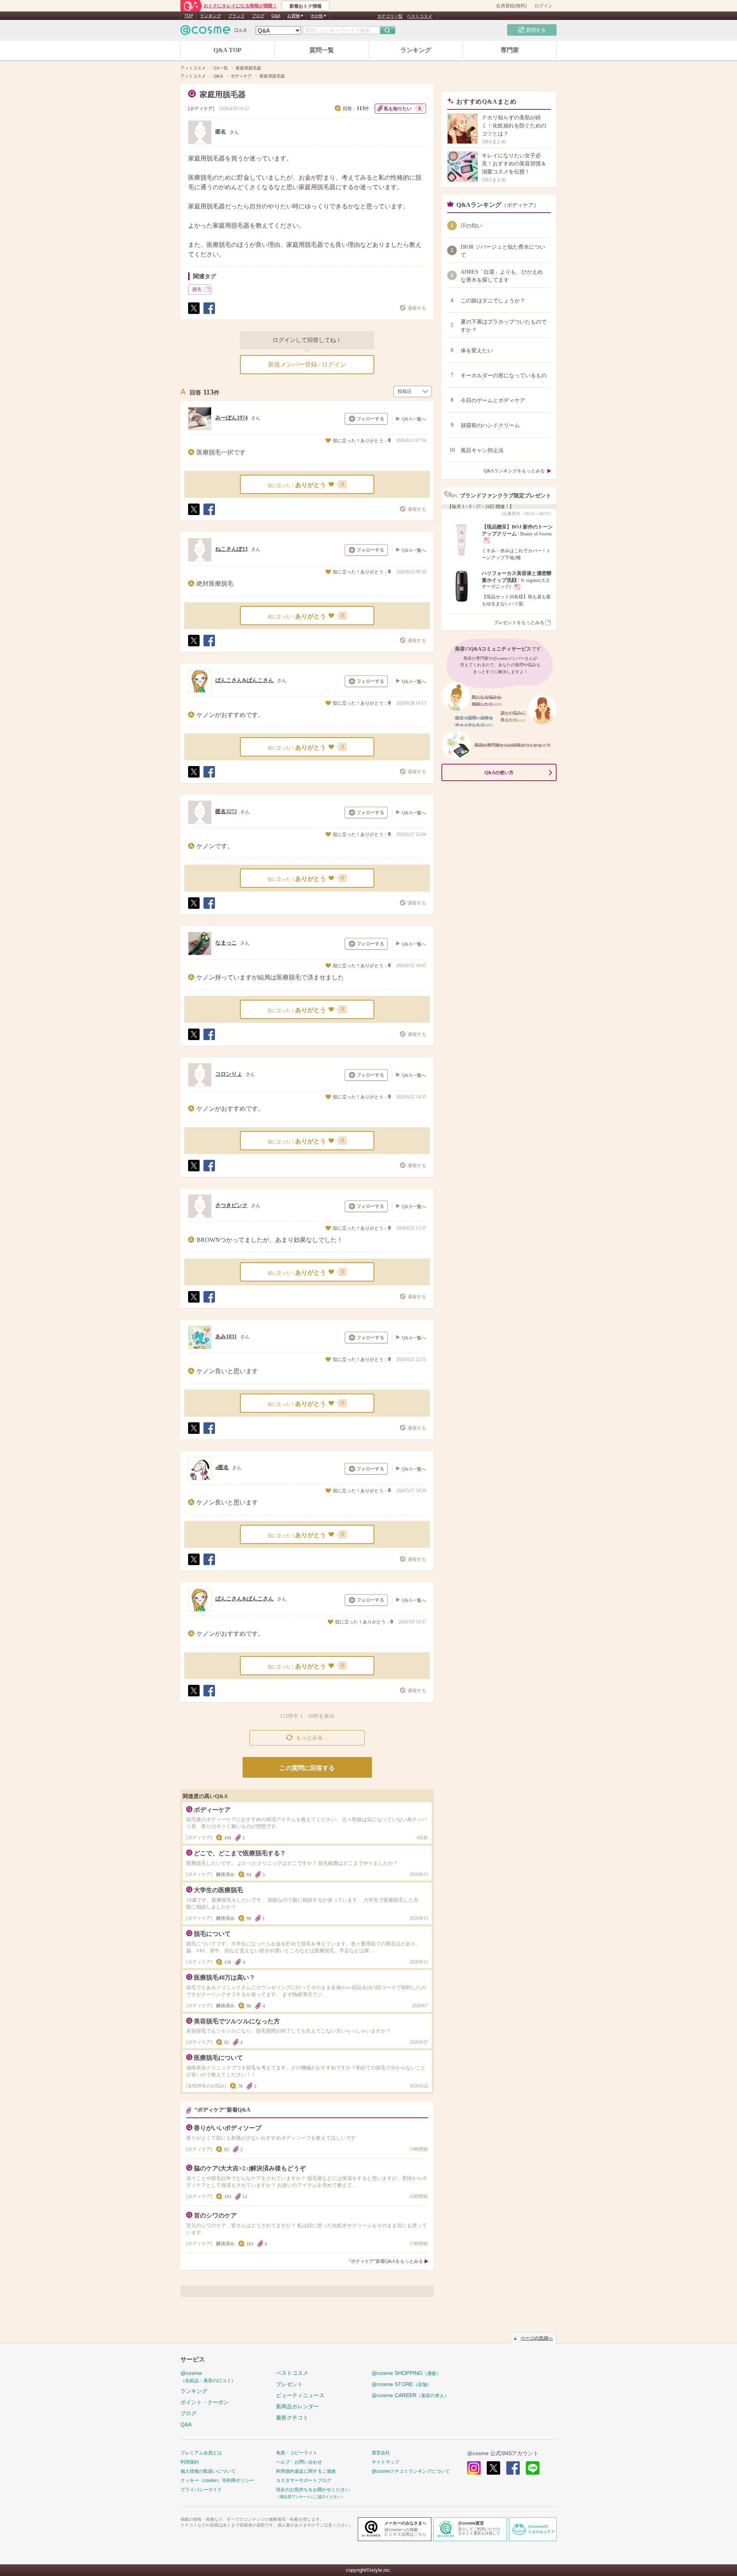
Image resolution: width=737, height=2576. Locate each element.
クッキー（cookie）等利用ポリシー (217, 2480)
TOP (189, 16)
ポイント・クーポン (205, 2402)
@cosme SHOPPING (406, 2373)
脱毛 (197, 289)
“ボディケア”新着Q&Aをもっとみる (386, 2261)
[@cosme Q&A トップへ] (214, 32)
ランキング (211, 16)
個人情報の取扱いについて (208, 2471)
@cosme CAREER (410, 2395)
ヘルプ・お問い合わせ (299, 2462)
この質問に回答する (307, 1768)
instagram (474, 2468)
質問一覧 (322, 50)
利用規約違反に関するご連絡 (306, 2471)
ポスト (193, 314)
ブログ (258, 16)
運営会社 (381, 2453)
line (533, 2468)
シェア (209, 314)
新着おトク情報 (306, 6)
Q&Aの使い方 (499, 773)
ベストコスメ (420, 16)
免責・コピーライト (297, 2453)
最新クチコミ (292, 2417)
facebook (513, 2468)
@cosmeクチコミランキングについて (411, 2471)
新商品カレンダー (297, 2406)
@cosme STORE (402, 2384)
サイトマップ (385, 2462)
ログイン (544, 6)
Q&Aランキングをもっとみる (514, 471)
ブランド (236, 16)
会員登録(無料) (511, 6)
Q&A (276, 16)
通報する (417, 308)
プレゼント (289, 2384)
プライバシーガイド (201, 2490)
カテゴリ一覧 (390, 16)
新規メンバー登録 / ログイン (307, 364)
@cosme (208, 2377)
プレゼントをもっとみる (519, 623)
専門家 (510, 50)
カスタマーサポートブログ (304, 2480)
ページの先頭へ (537, 2338)
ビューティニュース (300, 2395)
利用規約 (190, 2462)
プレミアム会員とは (201, 2453)
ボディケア (201, 109)
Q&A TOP (227, 50)
